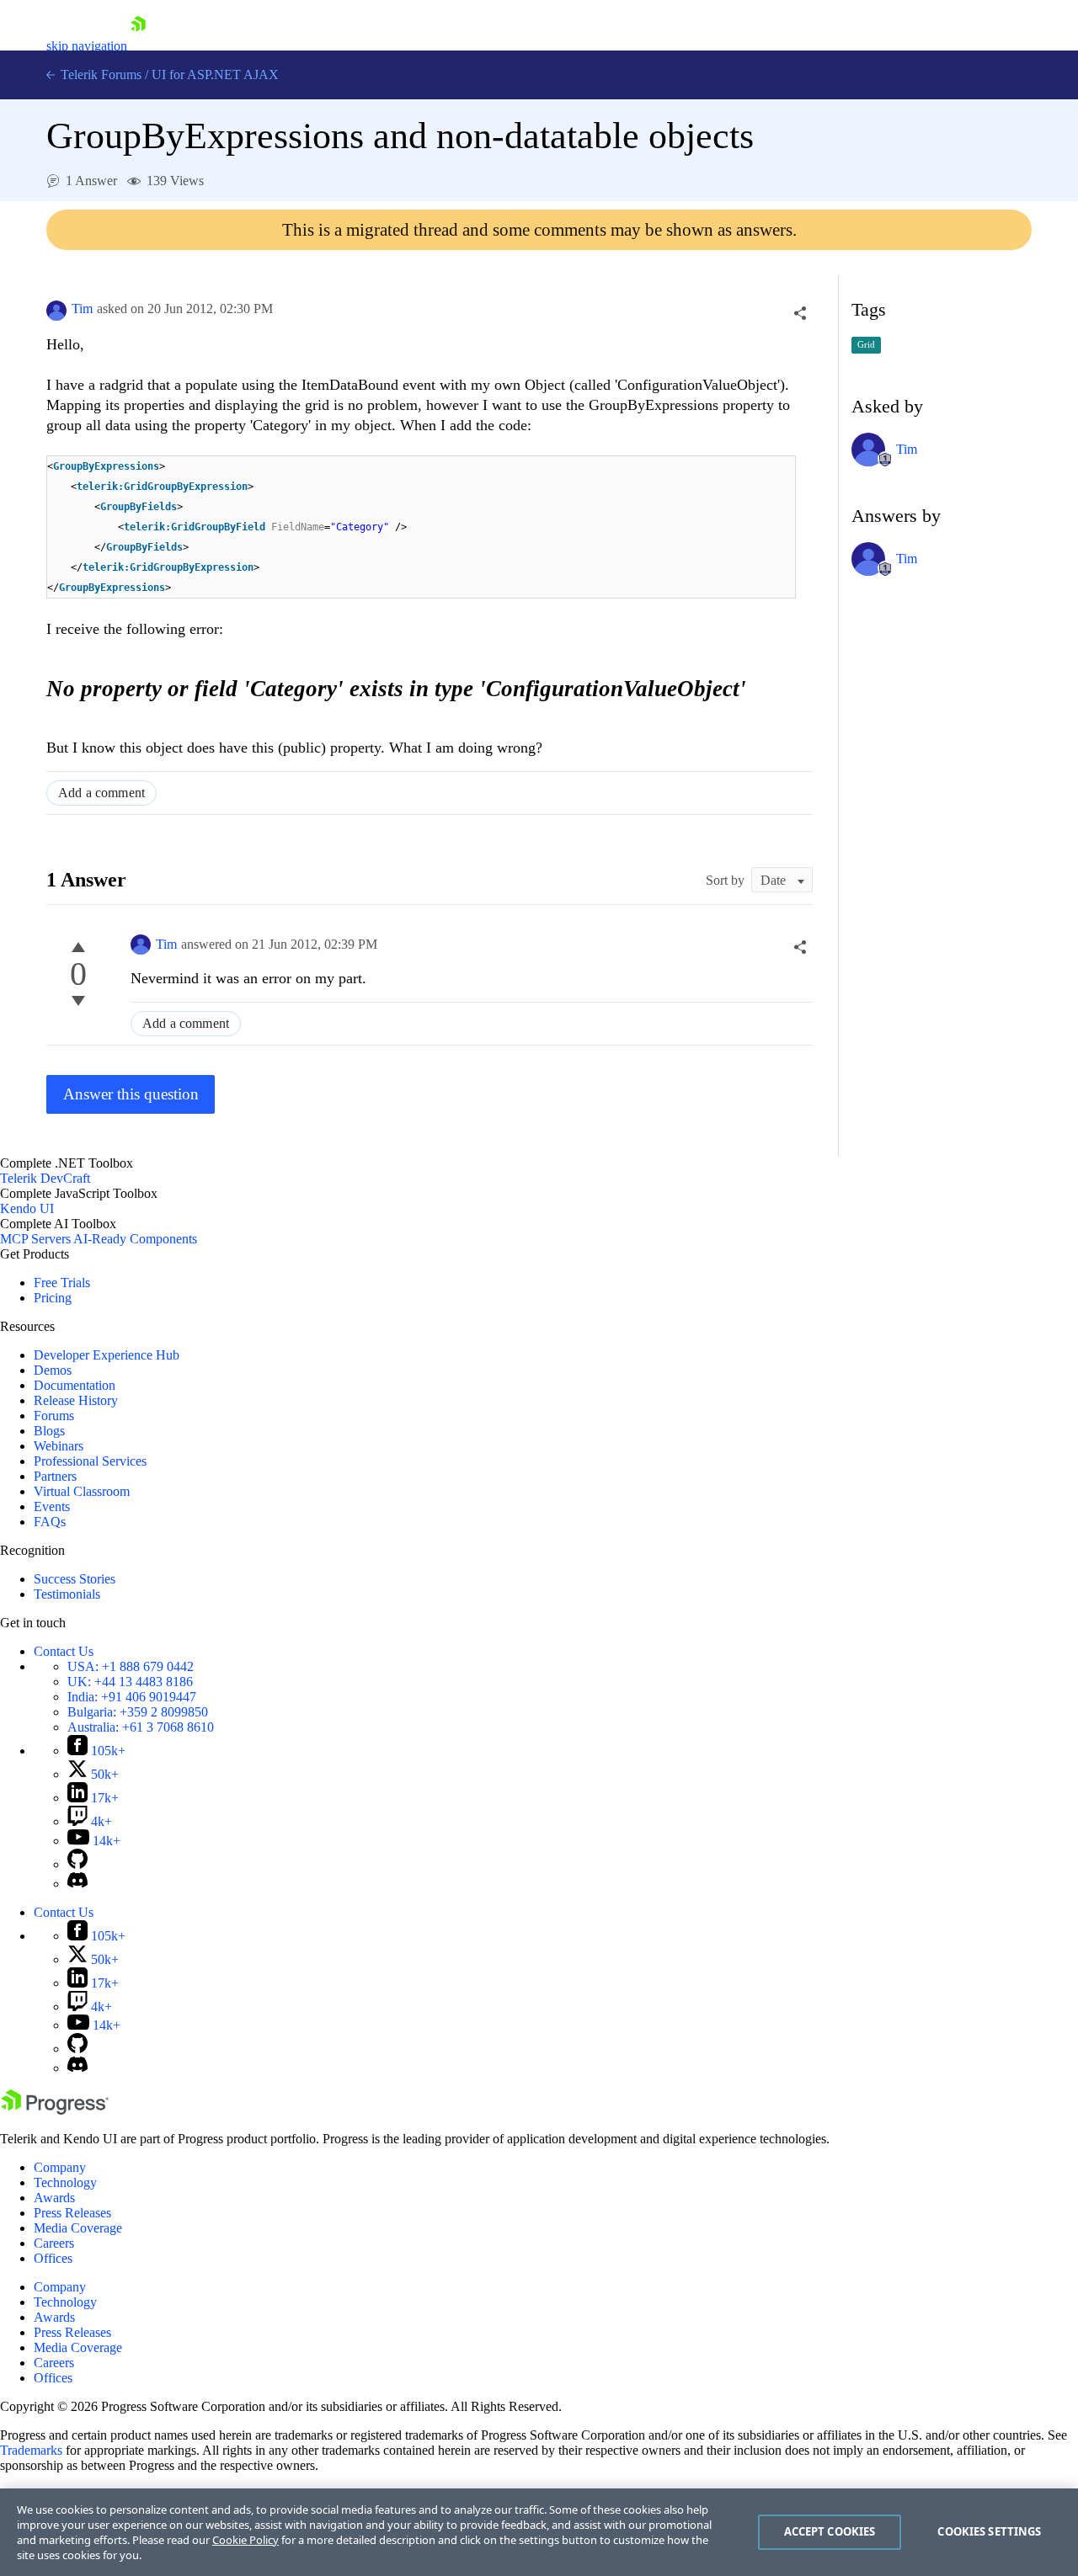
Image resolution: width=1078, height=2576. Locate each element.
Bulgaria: (138, 1712)
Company (60, 2167)
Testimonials (67, 1594)
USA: (131, 1666)
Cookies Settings (989, 2531)
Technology (65, 2182)
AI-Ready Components (135, 1239)
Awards (54, 2198)
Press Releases (72, 2213)
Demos (53, 1370)
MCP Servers (35, 1239)
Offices (53, 2258)
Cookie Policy (245, 2540)
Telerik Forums (99, 75)
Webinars (59, 1446)
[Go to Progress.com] (55, 2110)
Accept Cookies (830, 2531)
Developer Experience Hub (107, 1355)
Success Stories (75, 1579)
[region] (539, 2532)
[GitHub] (77, 1864)
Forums (54, 1416)
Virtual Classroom (82, 1491)
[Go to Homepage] (138, 46)
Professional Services (90, 1461)
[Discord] (77, 1884)
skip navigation (87, 46)
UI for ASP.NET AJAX (215, 75)
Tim (82, 309)
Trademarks (31, 2450)
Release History (76, 1400)
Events (52, 1506)
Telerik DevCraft (45, 1178)
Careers (54, 2243)
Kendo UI (27, 1208)
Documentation (75, 1385)
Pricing (53, 1298)
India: (132, 1697)
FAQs (50, 1522)
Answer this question (131, 1094)
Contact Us (64, 1651)
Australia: (141, 1727)
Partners (55, 1476)
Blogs (49, 1431)
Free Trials (62, 1283)
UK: (130, 1682)
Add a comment (101, 793)
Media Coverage (78, 2228)
